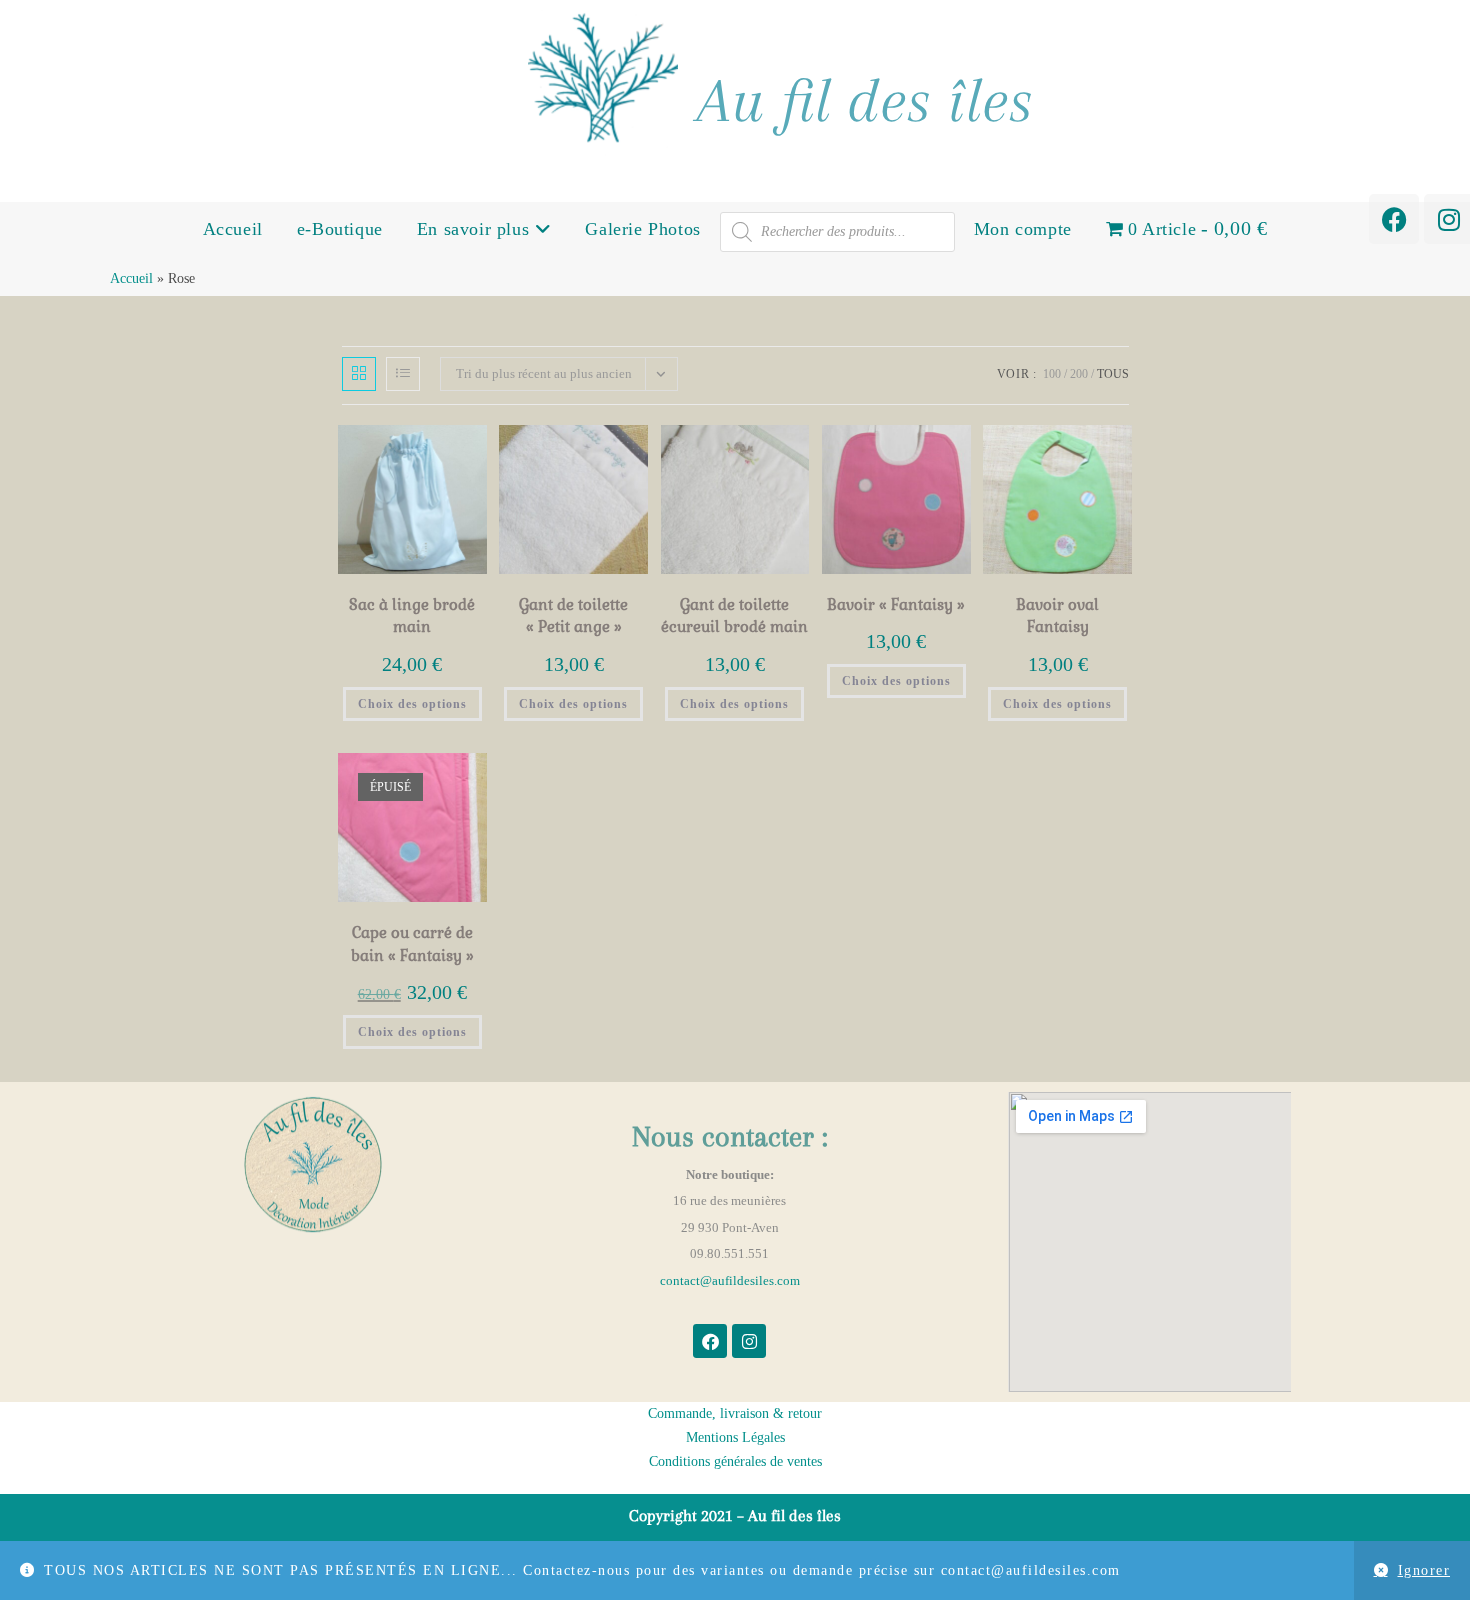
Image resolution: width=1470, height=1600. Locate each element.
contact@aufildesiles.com (730, 1280)
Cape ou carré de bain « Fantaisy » (412, 944)
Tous (1113, 374)
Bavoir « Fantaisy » (896, 604)
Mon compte (1023, 229)
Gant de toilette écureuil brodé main (734, 616)
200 (1079, 374)
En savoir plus (476, 229)
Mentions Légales (735, 1437)
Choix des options (412, 704)
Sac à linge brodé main (412, 616)
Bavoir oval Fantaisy (1057, 616)
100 (1052, 374)
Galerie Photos (642, 229)
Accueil (233, 229)
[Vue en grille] (359, 374)
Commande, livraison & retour (735, 1413)
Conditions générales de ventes (735, 1461)
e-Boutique (340, 229)
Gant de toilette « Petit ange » (573, 616)
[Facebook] (1394, 219)
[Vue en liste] (403, 374)
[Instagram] (749, 1341)
